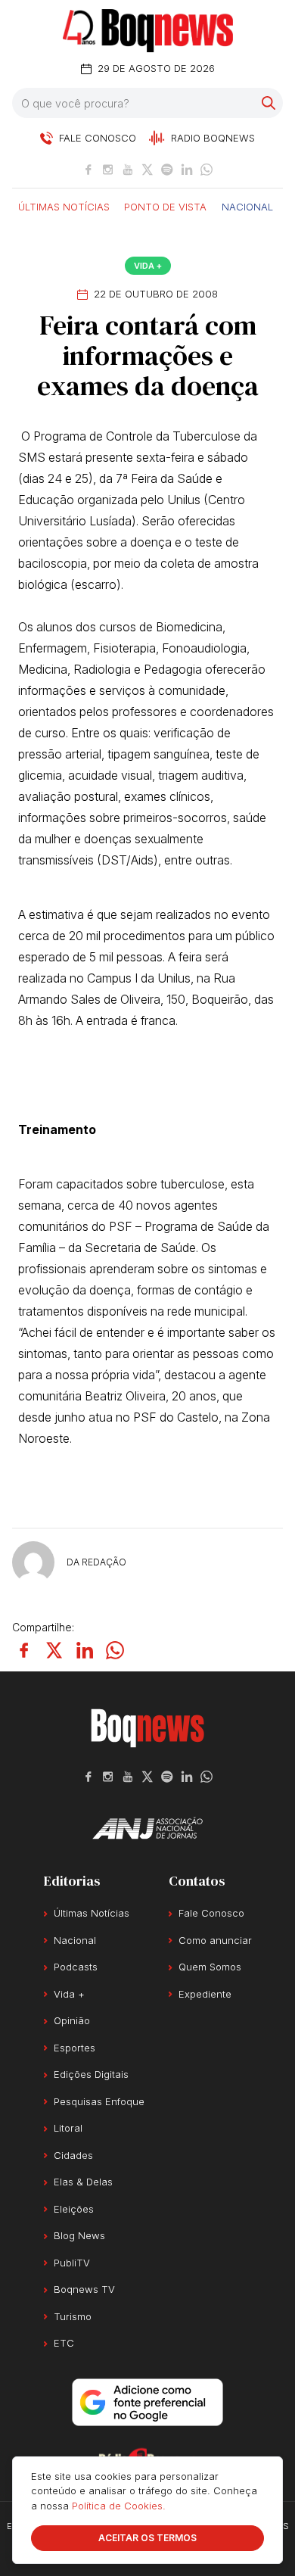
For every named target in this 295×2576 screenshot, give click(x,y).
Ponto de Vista (165, 206)
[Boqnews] (148, 31)
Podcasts (76, 1967)
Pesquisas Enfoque (99, 2101)
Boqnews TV (84, 2289)
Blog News (79, 2235)
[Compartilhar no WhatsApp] (115, 1650)
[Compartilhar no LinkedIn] (85, 1650)
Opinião (72, 2020)
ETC (64, 2343)
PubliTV (72, 2263)
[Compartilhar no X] (54, 1650)
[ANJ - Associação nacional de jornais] (147, 1828)
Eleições (74, 2209)
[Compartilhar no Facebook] (24, 1650)
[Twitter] (147, 170)
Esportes (75, 2048)
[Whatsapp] (206, 170)
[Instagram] (108, 170)
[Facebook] (88, 170)
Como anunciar (215, 1940)
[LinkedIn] (187, 170)
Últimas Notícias (64, 206)
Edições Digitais (91, 2074)
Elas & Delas (83, 2182)
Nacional (247, 206)
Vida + (148, 266)
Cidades (73, 2155)
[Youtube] (128, 170)
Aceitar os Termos (147, 2538)
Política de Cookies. (119, 2506)
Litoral (68, 2128)
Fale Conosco (211, 1913)
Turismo (73, 2316)
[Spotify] (167, 170)
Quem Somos (210, 1967)
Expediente (205, 1994)
